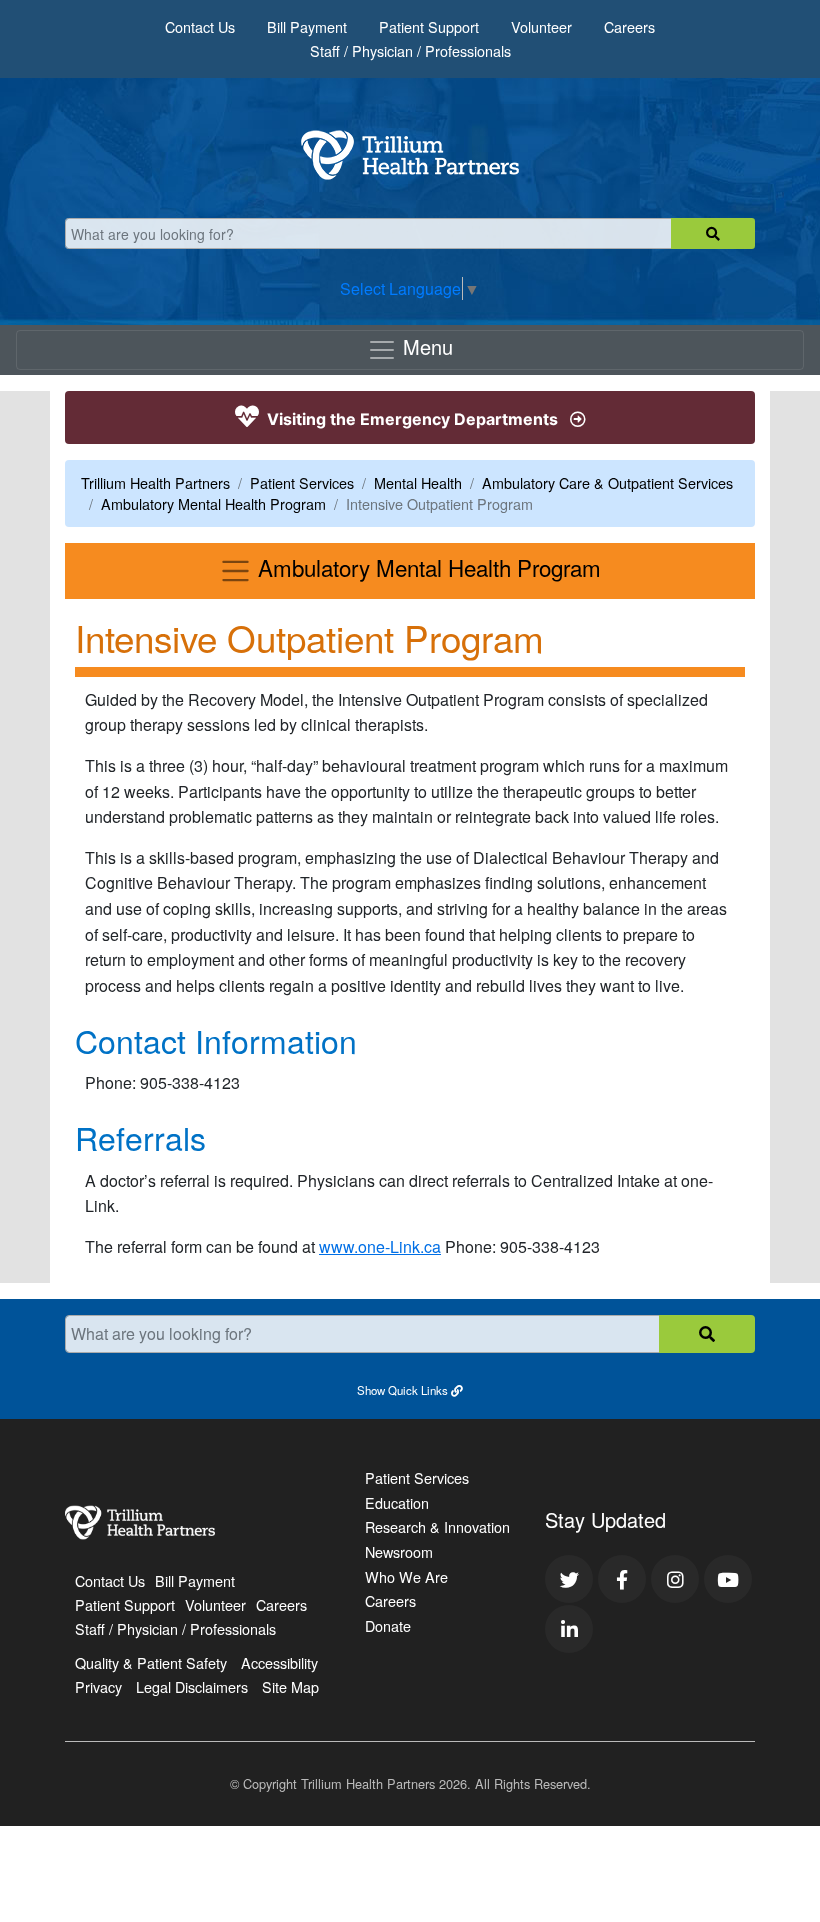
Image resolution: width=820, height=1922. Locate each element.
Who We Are (406, 1576)
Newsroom (399, 1551)
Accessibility (279, 1662)
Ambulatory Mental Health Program (213, 503)
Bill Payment (307, 26)
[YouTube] (728, 1579)
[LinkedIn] (569, 1629)
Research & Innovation (437, 1526)
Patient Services (302, 482)
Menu (425, 346)
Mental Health (418, 482)
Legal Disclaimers (192, 1686)
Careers (629, 26)
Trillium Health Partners (155, 482)
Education (397, 1502)
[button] (410, 1389)
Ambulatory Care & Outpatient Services (607, 482)
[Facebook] (622, 1579)
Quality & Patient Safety (151, 1662)
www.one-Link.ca (380, 1246)
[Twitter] (569, 1579)
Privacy (98, 1686)
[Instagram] (675, 1579)
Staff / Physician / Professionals (410, 50)
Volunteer (541, 26)
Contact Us (200, 26)
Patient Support (429, 26)
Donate (388, 1625)
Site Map (290, 1686)
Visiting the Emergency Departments (412, 419)
